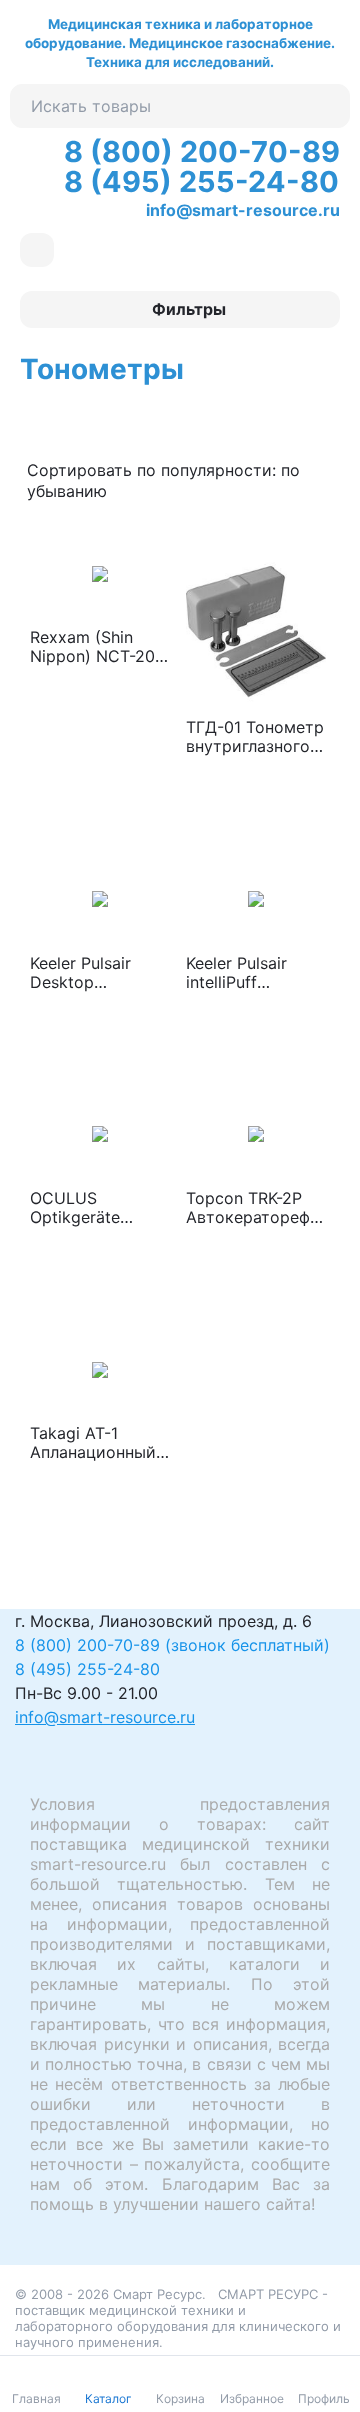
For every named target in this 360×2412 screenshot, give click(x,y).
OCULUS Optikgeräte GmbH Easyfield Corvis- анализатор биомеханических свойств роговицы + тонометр (96, 1208)
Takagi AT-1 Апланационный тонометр (93, 1443)
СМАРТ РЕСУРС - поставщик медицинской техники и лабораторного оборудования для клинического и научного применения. (178, 2318)
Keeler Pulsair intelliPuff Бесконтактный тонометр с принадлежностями (253, 973)
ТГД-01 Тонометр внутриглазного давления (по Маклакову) (255, 737)
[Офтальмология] (37, 250)
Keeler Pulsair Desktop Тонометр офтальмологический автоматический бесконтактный (96, 973)
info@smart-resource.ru (243, 210)
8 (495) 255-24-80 (201, 181)
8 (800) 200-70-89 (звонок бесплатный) (172, 1645)
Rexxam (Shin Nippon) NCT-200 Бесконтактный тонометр (97, 647)
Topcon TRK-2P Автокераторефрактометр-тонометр (253, 1208)
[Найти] (328, 106)
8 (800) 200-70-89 (202, 151)
